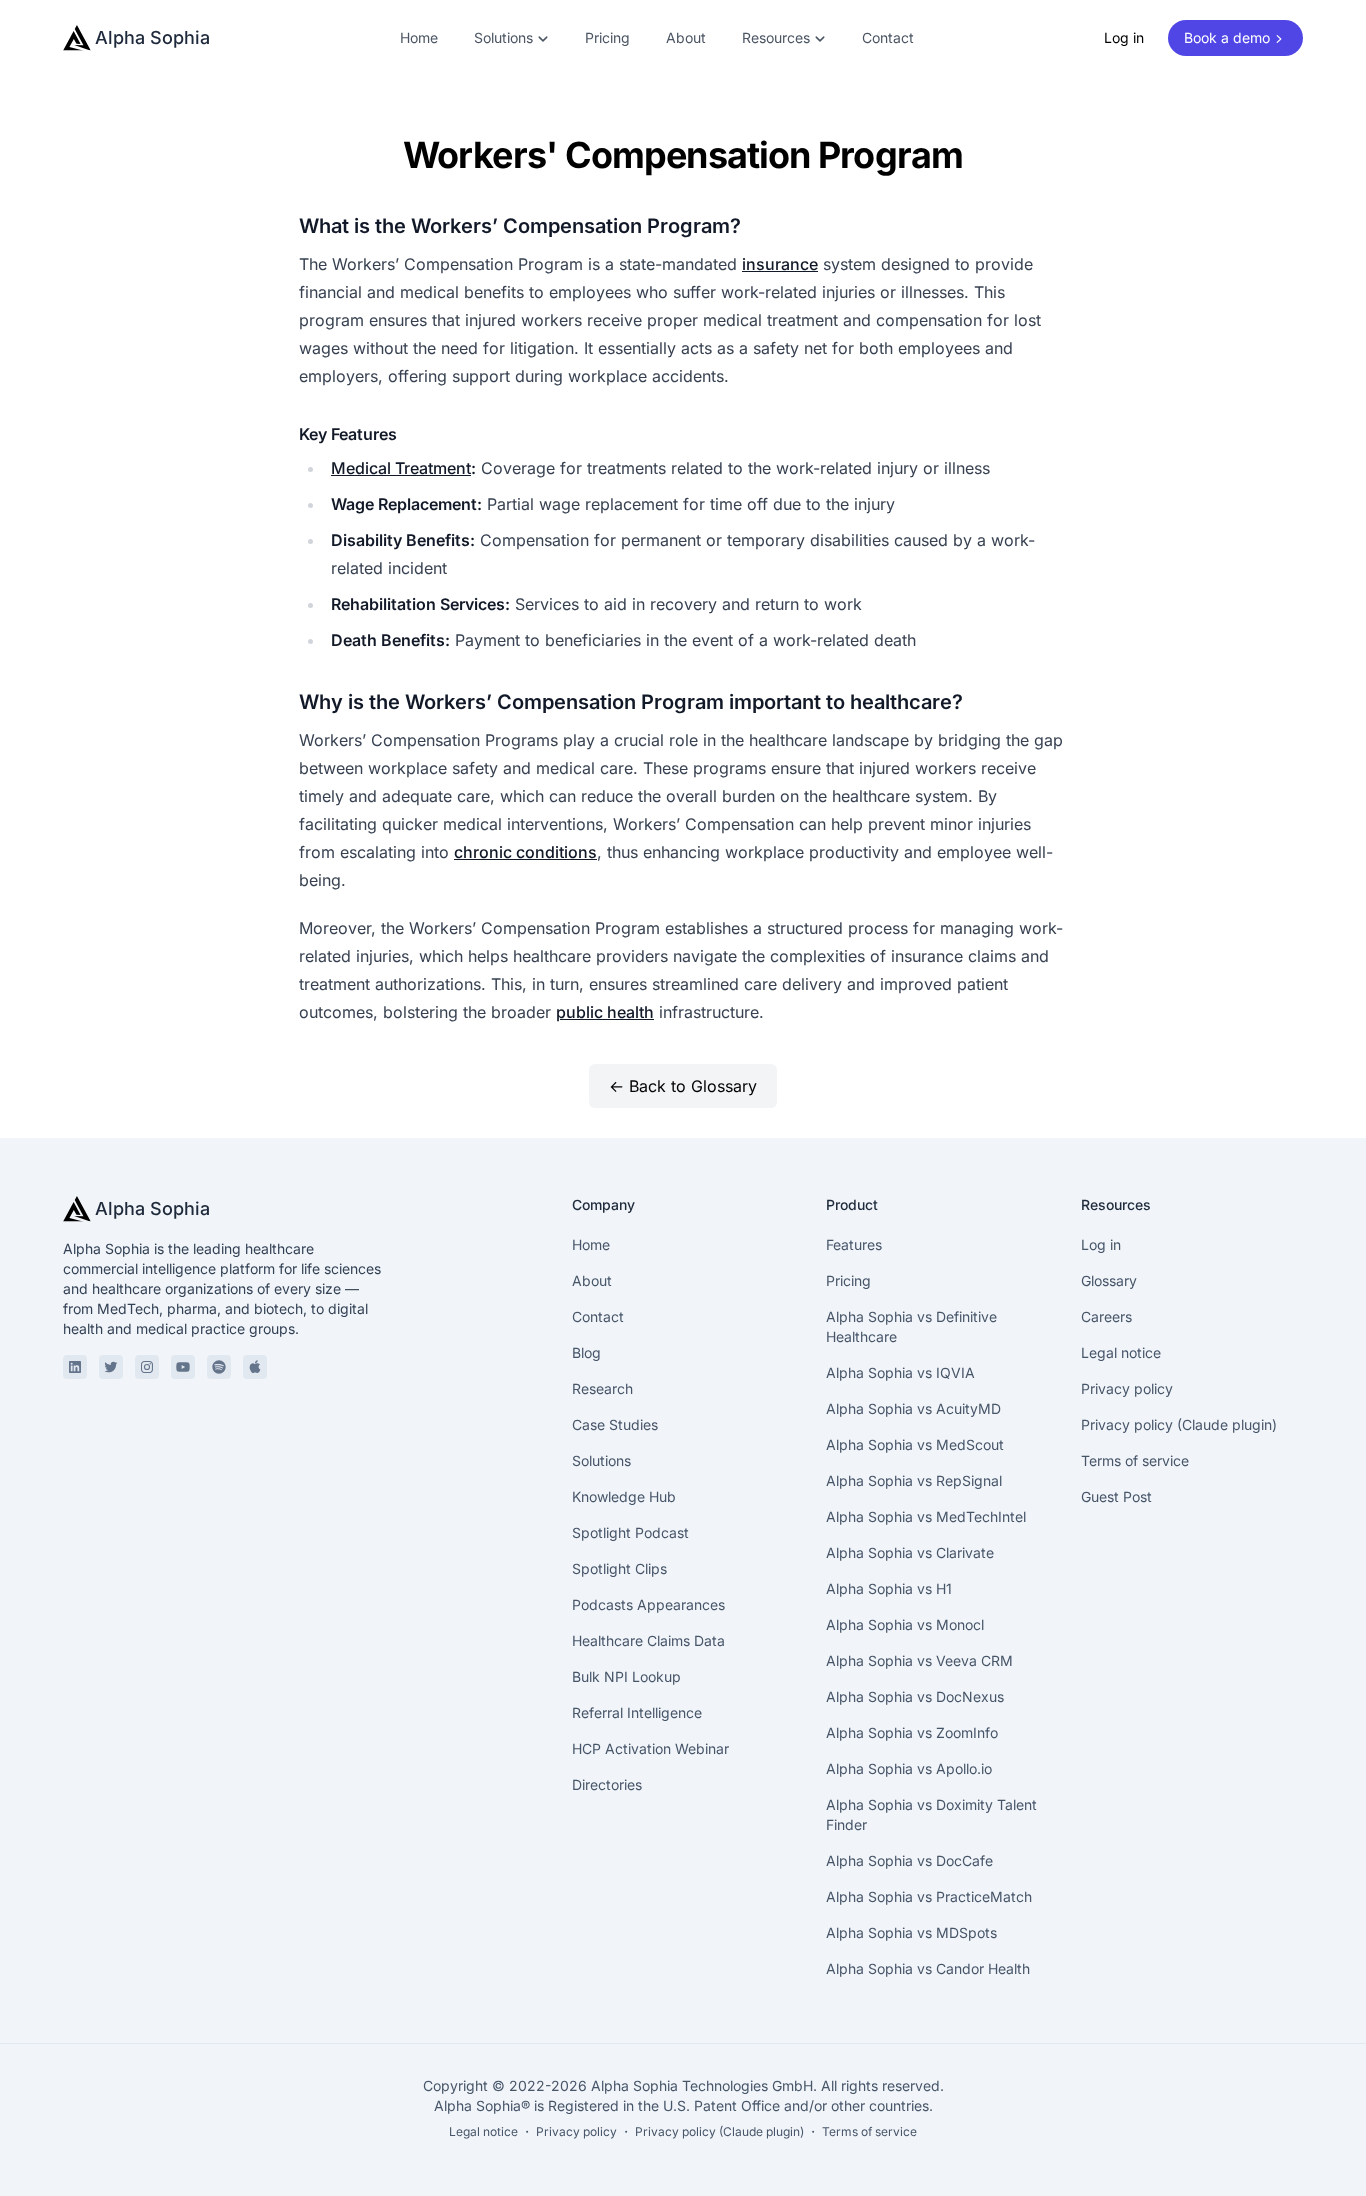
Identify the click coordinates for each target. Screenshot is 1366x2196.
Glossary (1109, 1280)
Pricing (607, 37)
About (686, 37)
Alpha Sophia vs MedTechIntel (926, 1516)
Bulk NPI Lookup (626, 1676)
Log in (1124, 37)
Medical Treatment (401, 468)
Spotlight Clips (619, 1568)
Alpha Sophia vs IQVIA (900, 1372)
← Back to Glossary (683, 1086)
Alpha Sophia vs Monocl (905, 1624)
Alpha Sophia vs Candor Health (928, 1968)
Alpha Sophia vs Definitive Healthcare (911, 1326)
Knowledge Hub (624, 1496)
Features (854, 1244)
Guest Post (1116, 1496)
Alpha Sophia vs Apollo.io (909, 1768)
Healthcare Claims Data (648, 1640)
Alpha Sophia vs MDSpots (911, 1932)
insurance (780, 264)
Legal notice (1121, 1352)
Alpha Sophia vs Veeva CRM (919, 1660)
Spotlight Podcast (630, 1532)
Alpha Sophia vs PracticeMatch (929, 1896)
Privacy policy (1127, 1388)
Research (602, 1388)
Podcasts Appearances (648, 1604)
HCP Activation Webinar (650, 1748)
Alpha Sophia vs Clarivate (910, 1552)
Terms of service (1135, 1460)
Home (419, 37)
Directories (607, 1784)
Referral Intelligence (637, 1712)
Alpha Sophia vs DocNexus (915, 1696)
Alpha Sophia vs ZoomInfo (912, 1732)
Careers (1106, 1316)
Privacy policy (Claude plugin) (1179, 1424)
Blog (586, 1352)
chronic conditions (525, 852)
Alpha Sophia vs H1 (889, 1588)
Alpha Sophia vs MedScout (915, 1444)
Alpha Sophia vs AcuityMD (913, 1408)
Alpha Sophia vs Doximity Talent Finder (931, 1814)
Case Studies (615, 1424)
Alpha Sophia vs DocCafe (909, 1860)
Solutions (601, 1460)
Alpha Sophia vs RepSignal (914, 1480)
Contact (888, 37)
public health (605, 1012)
